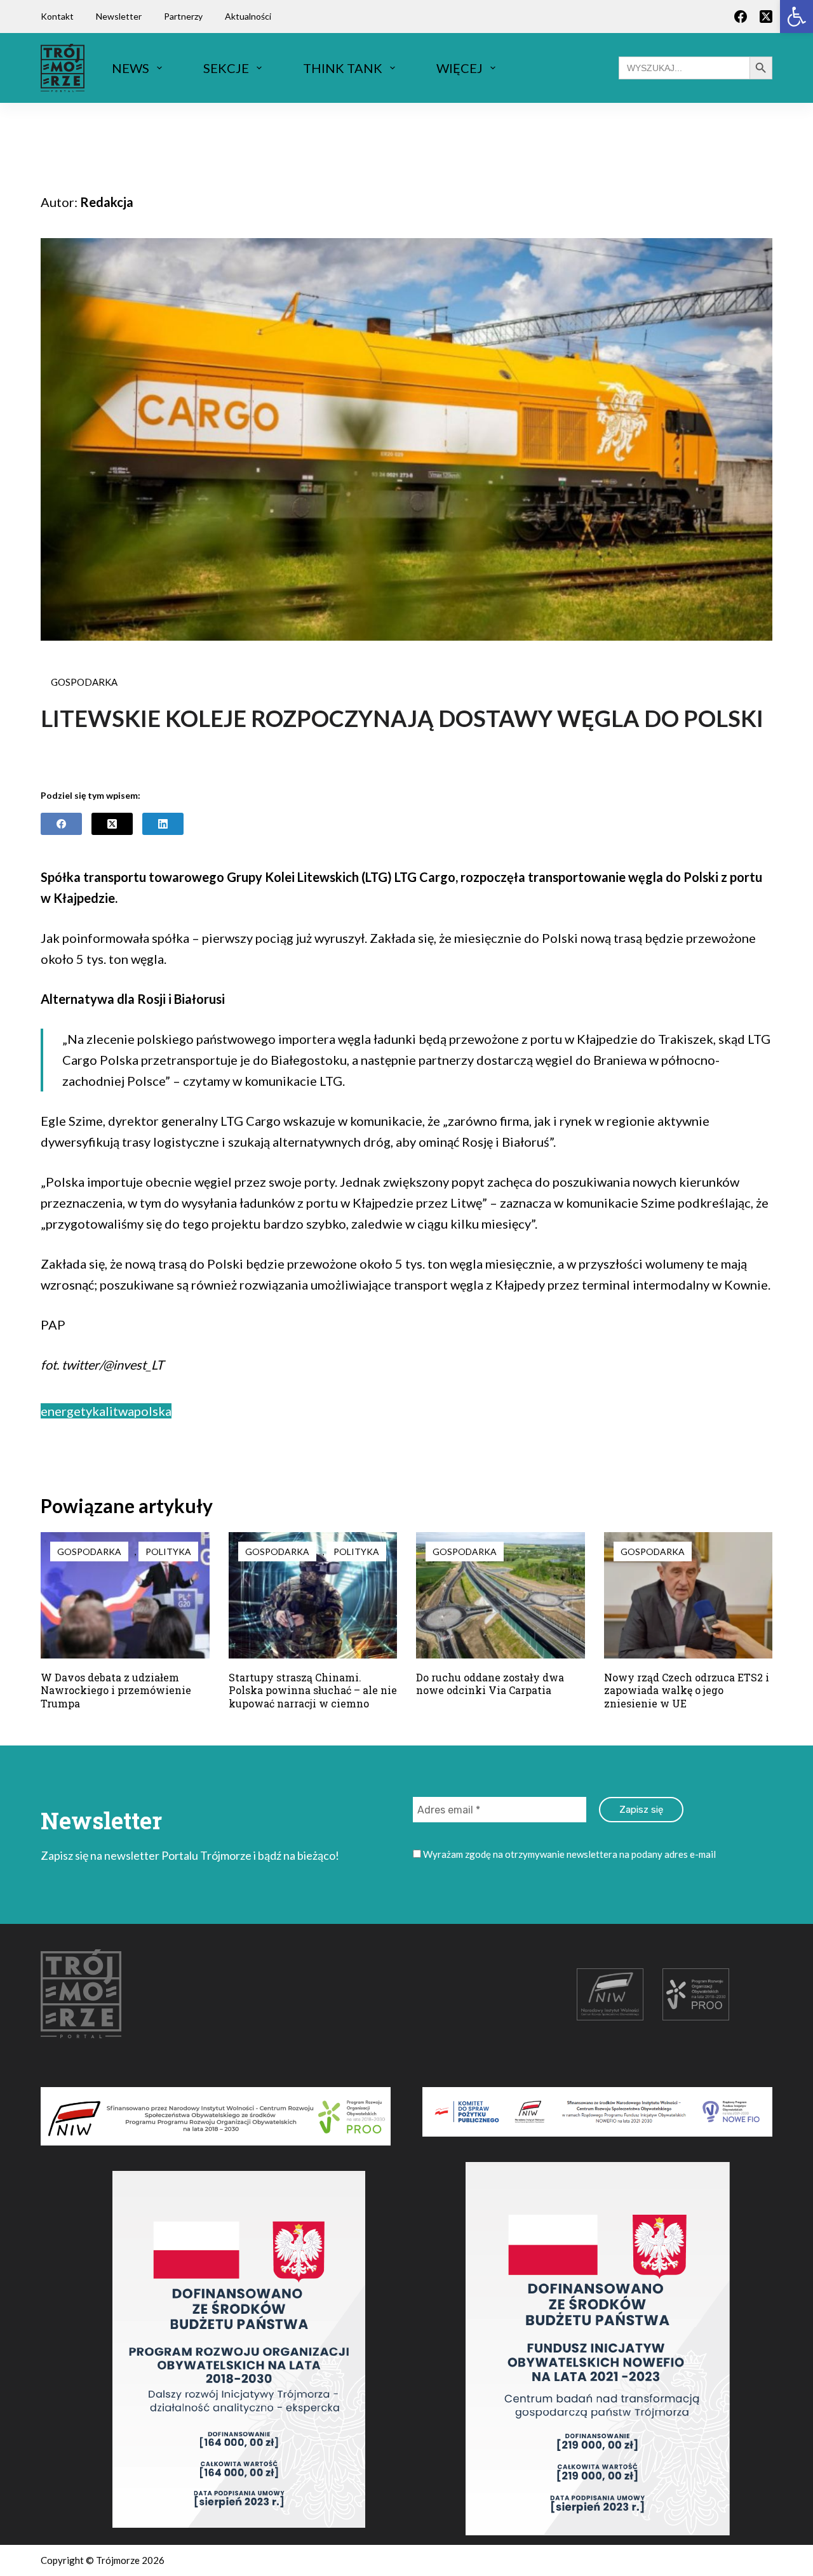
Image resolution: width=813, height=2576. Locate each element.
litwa (120, 1411)
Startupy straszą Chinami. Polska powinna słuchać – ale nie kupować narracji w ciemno (313, 1691)
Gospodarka (84, 682)
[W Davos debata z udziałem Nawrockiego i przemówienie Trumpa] (125, 1595)
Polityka (168, 1552)
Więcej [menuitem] (460, 68)
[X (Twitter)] (766, 17)
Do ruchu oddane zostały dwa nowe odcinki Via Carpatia (490, 1684)
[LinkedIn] (163, 824)
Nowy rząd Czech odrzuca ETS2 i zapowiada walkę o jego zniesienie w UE (687, 1691)
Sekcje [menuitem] (226, 68)
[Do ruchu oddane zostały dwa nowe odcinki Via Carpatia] (501, 1595)
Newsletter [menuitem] (119, 16)
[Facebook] (741, 17)
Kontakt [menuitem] (57, 16)
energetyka (73, 1411)
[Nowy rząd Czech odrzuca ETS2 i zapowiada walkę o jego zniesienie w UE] (689, 1595)
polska (153, 1411)
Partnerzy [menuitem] (183, 16)
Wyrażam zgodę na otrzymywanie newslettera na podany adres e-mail (568, 1854)
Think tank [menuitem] (343, 68)
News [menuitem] (131, 68)
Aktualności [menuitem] (248, 16)
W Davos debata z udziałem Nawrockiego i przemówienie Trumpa (116, 1691)
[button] (796, 17)
